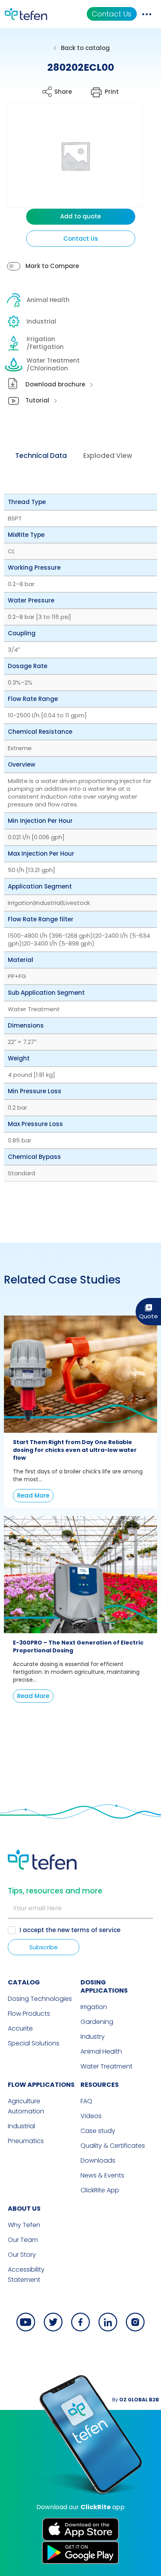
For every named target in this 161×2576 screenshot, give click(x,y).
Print (112, 92)
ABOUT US (24, 2209)
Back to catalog (85, 48)
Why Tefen (24, 2225)
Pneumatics (26, 2141)
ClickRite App (100, 2190)
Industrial (41, 321)
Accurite (20, 2028)
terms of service (96, 1930)
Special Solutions (34, 2043)
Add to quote (80, 216)
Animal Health (48, 300)
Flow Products (29, 2014)
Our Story (22, 2255)
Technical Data (41, 456)
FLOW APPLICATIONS (41, 2085)
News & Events (102, 2175)
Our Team (23, 2240)
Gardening (97, 2022)
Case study (98, 2131)
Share (63, 92)
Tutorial (37, 400)
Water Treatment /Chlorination (53, 364)
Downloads (98, 2160)
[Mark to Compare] (14, 266)
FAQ (86, 2101)
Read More (33, 1495)
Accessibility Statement (26, 2275)
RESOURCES (100, 2085)
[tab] (41, 456)
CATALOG (24, 1982)
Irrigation (94, 2007)
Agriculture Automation (26, 2106)
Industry (93, 2037)
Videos (91, 2116)
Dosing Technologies (40, 1999)
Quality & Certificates (113, 2146)
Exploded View (108, 456)
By (136, 2400)
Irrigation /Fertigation (45, 343)
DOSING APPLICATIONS (104, 1986)
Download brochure (55, 384)
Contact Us (112, 14)
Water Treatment (106, 2066)
